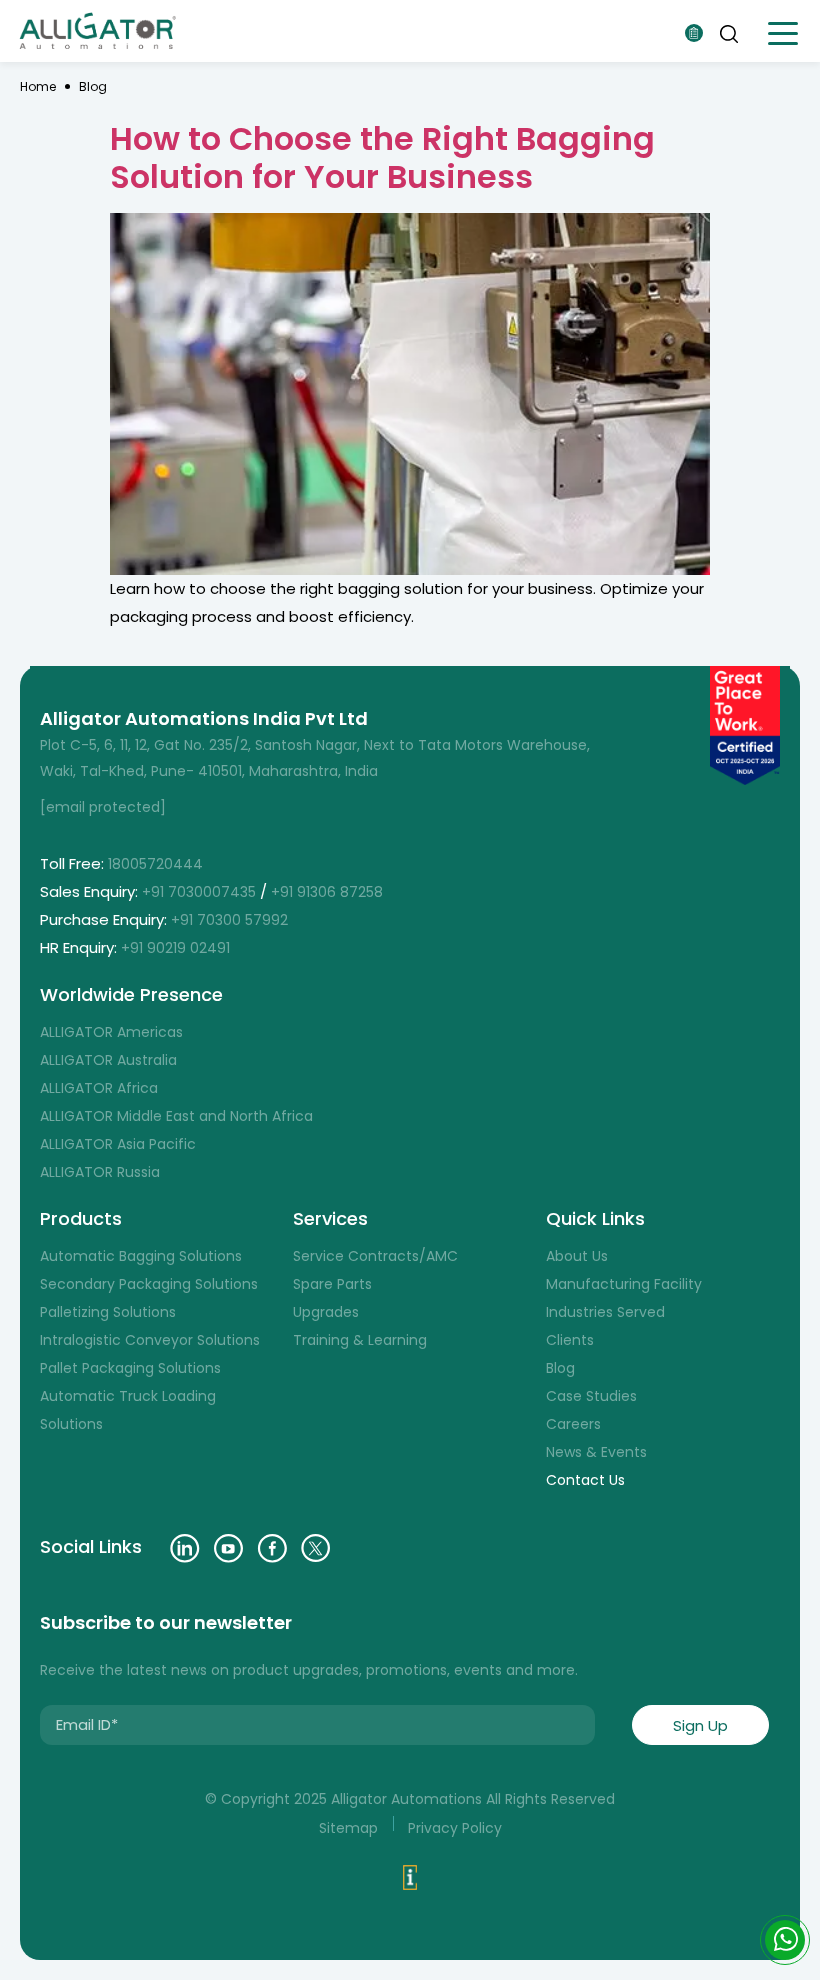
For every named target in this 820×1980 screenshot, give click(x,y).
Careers (573, 1424)
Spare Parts (332, 1284)
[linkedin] (185, 1548)
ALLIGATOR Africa (99, 1088)
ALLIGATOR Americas (111, 1032)
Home (38, 86)
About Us (577, 1256)
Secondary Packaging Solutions (149, 1284)
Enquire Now (694, 33)
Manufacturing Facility (624, 1284)
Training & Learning (360, 1340)
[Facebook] (272, 1548)
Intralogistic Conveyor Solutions (150, 1340)
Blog (93, 86)
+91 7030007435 (199, 892)
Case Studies (591, 1396)
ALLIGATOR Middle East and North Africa (176, 1116)
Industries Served (605, 1312)
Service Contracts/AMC (375, 1256)
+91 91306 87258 (327, 892)
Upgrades (326, 1312)
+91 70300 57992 (231, 920)
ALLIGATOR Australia (108, 1060)
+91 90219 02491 (177, 948)
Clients (570, 1340)
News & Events (596, 1452)
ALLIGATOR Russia (100, 1172)
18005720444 (155, 864)
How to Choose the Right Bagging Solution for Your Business (382, 157)
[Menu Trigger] (782, 33)
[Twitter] (315, 1548)
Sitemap (348, 1828)
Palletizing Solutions (108, 1312)
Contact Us (585, 1480)
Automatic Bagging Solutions (141, 1256)
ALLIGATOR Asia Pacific (118, 1144)
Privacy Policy (455, 1828)
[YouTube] (228, 1548)
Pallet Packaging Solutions (130, 1368)
